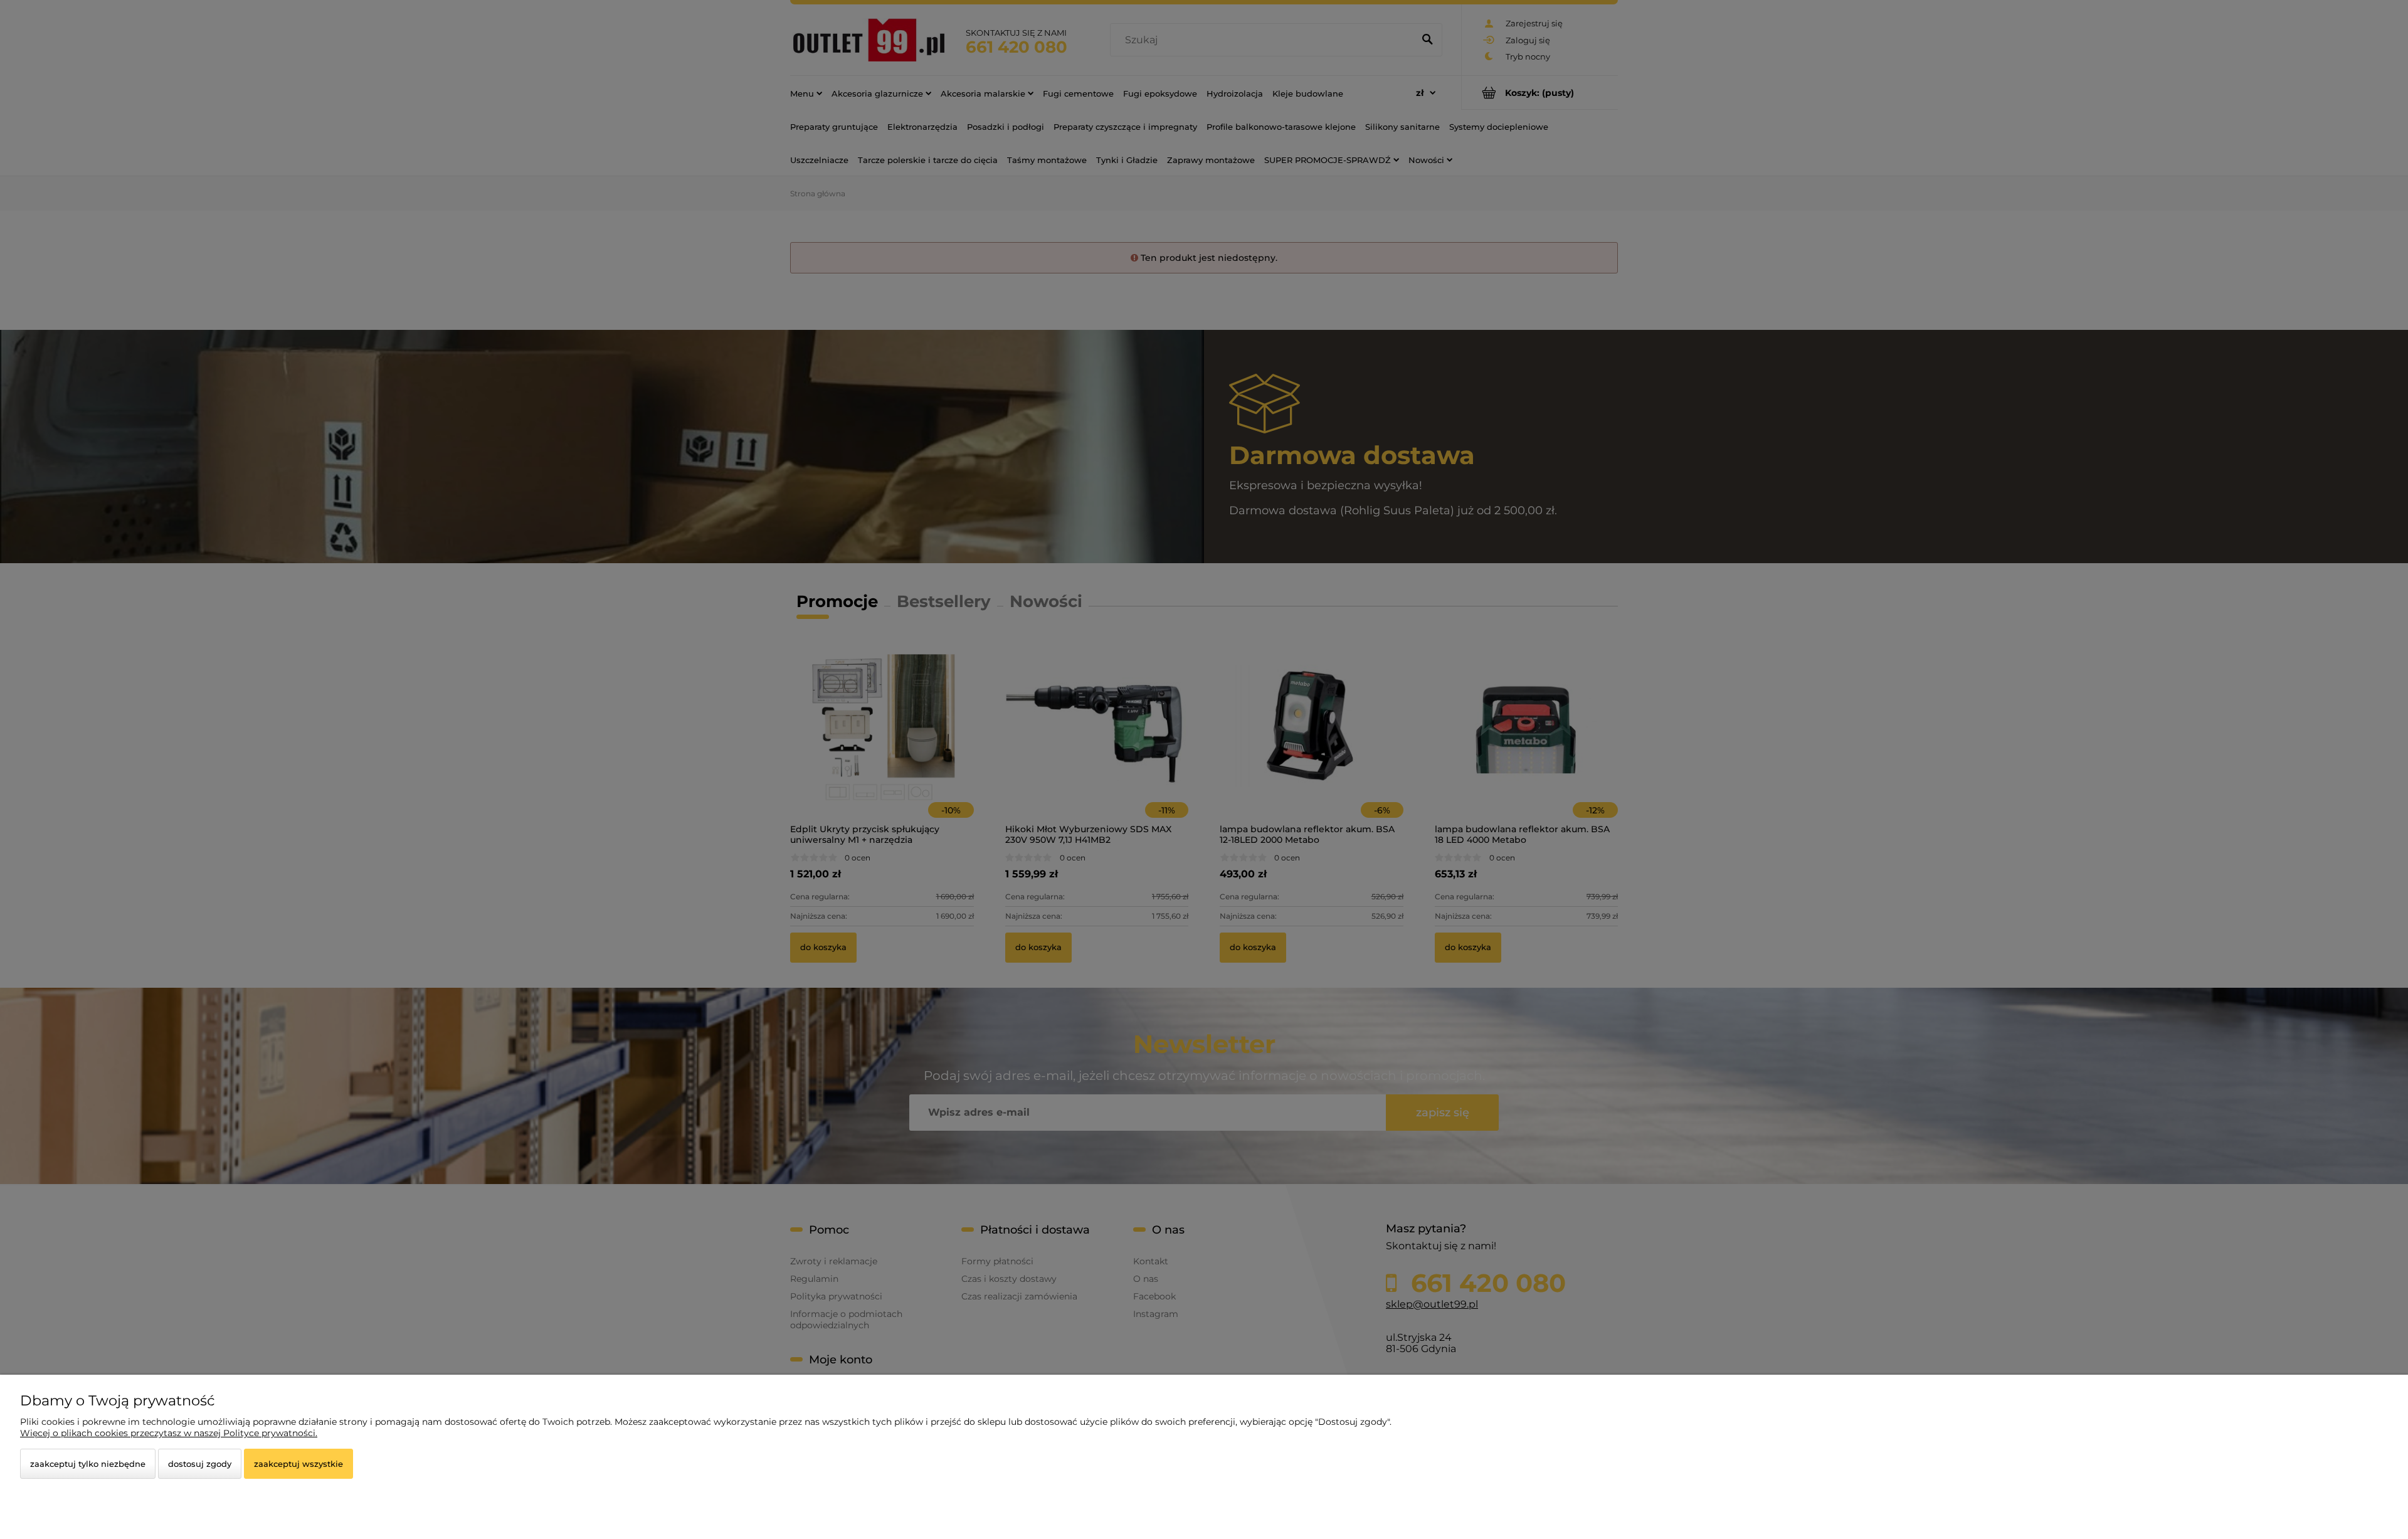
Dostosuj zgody (200, 1464)
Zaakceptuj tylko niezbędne (88, 1464)
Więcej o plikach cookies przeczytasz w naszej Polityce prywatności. (169, 1433)
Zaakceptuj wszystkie (298, 1464)
